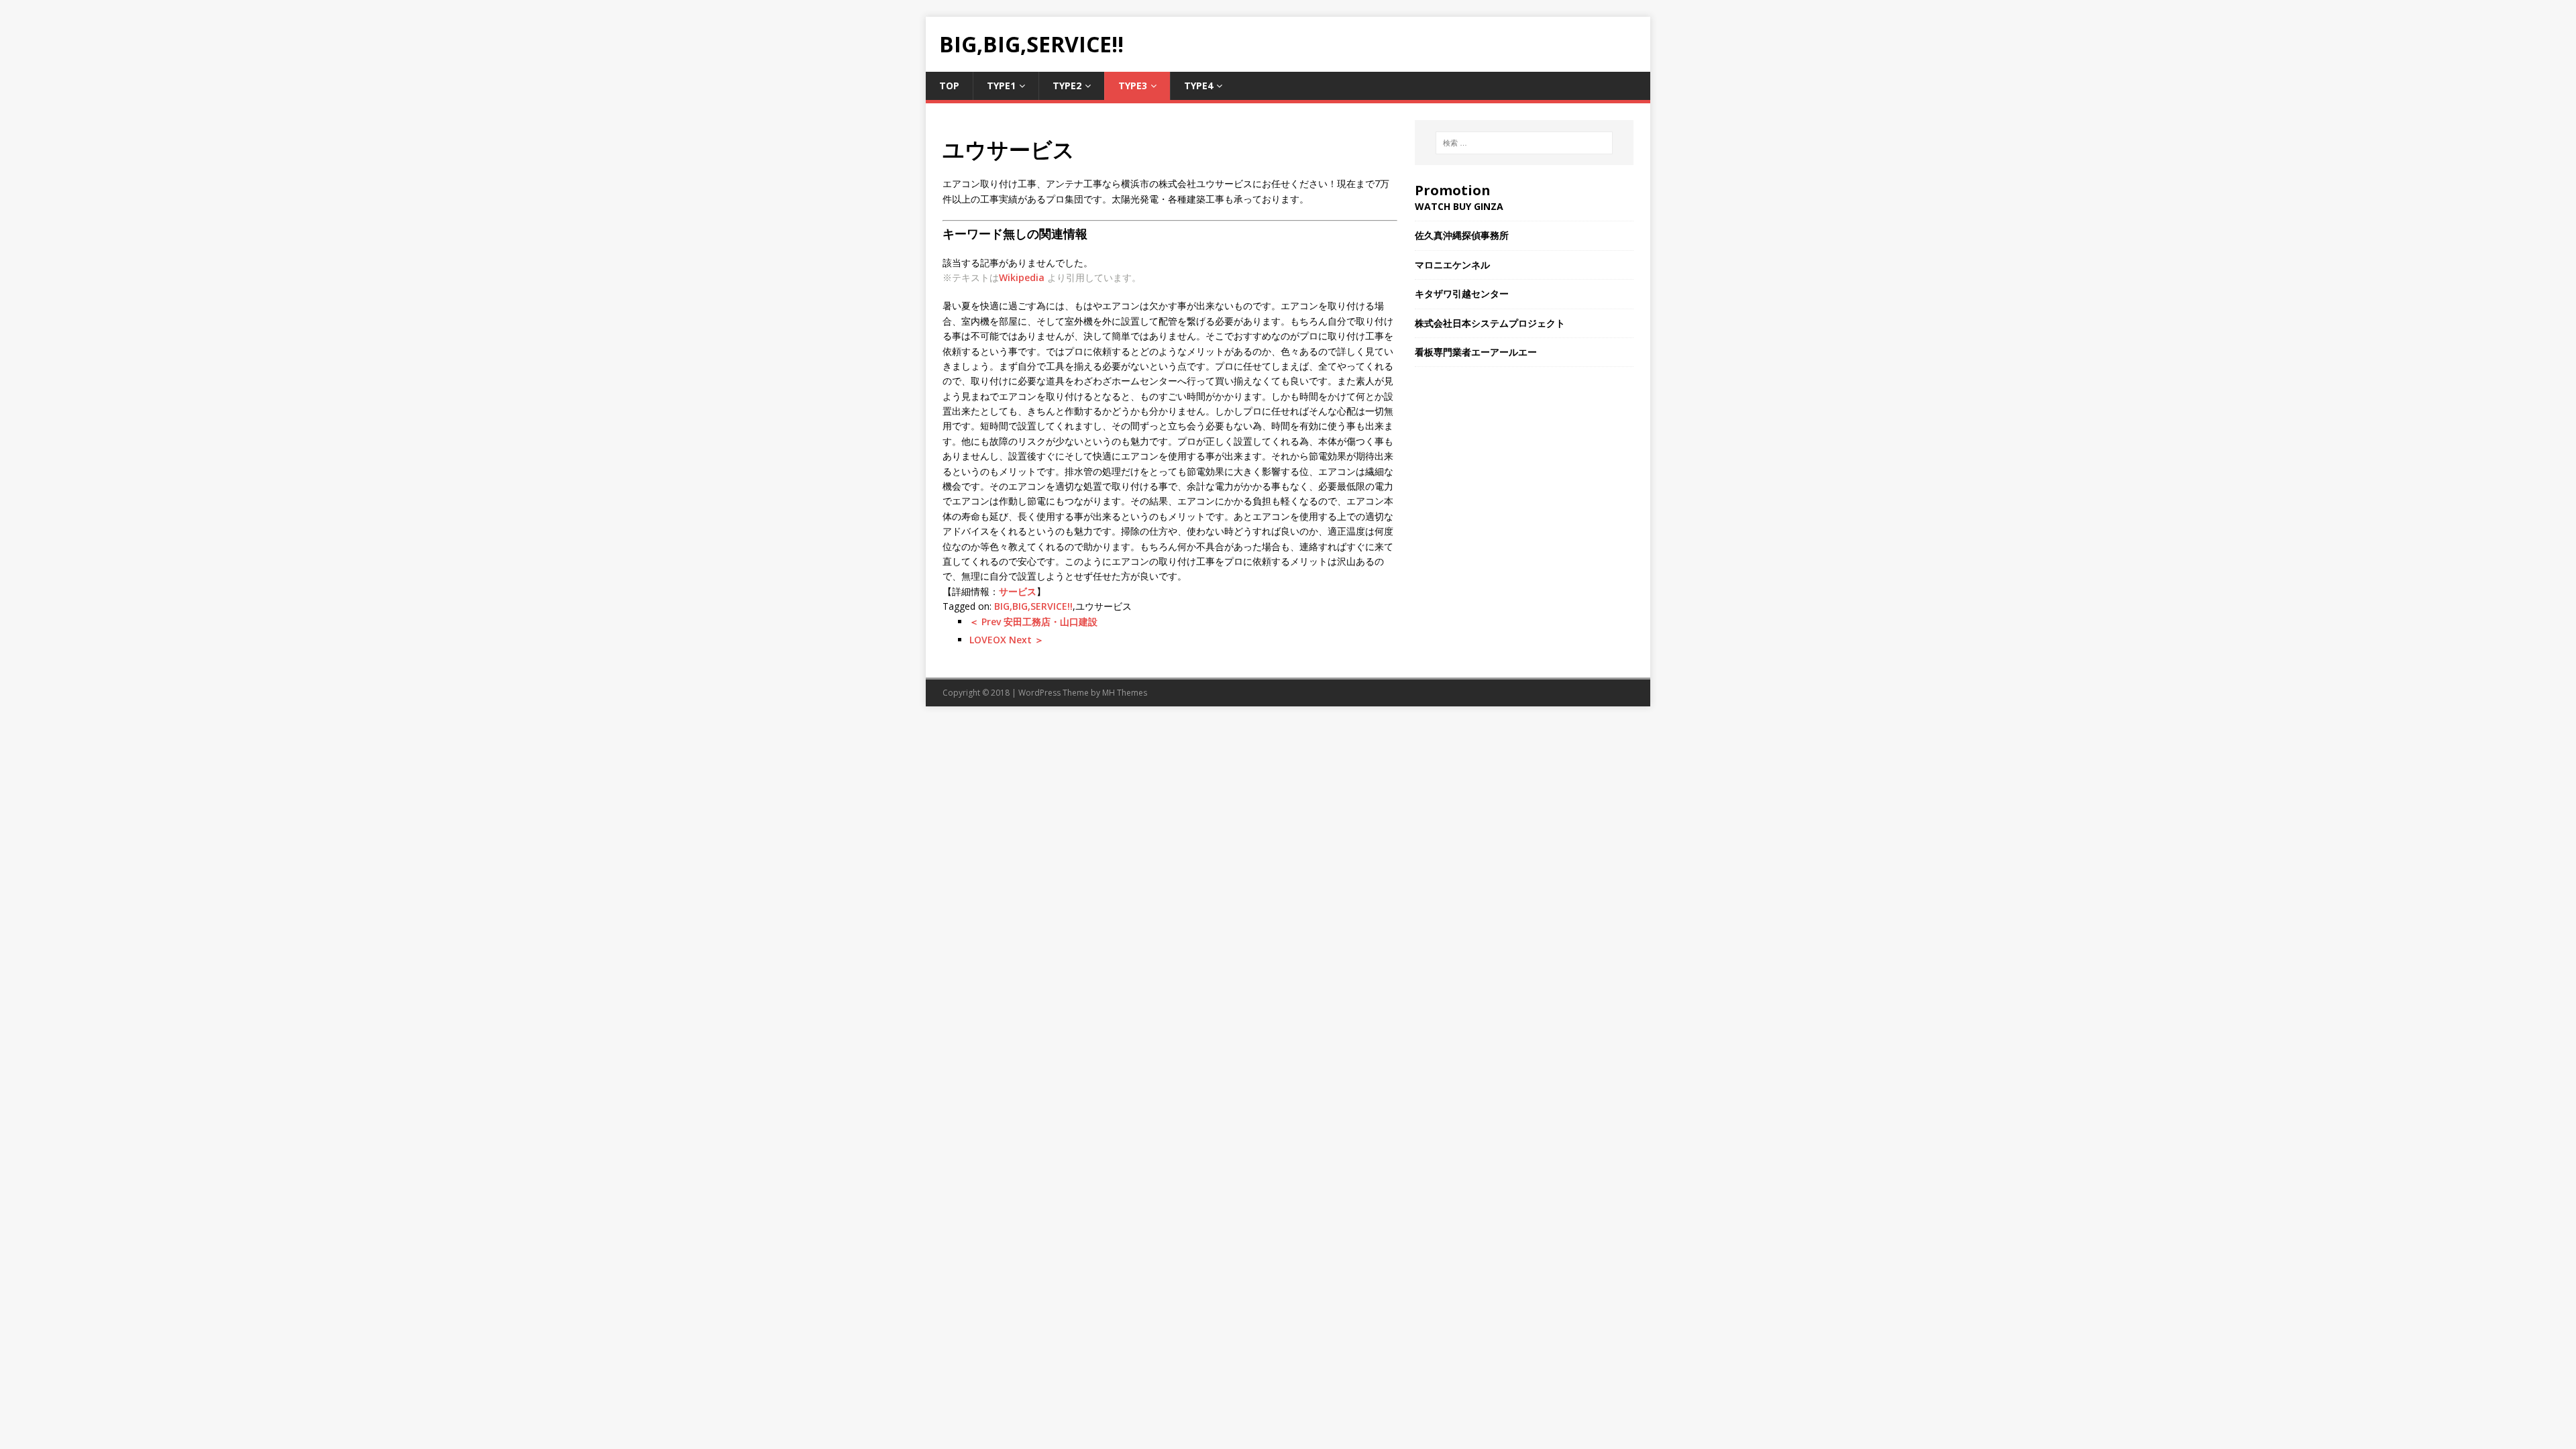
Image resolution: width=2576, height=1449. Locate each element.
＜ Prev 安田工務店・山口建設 (1033, 622)
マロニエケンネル (1452, 265)
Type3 (1133, 86)
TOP (949, 86)
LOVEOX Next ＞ (1007, 640)
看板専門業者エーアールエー (1476, 352)
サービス (1018, 591)
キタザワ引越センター (1462, 293)
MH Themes (1125, 693)
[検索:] (1524, 143)
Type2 (1067, 86)
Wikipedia (1022, 277)
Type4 (1198, 86)
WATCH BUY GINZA (1459, 206)
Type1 (1001, 86)
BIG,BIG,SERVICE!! (1033, 606)
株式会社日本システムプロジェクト (1490, 323)
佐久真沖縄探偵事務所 (1462, 235)
